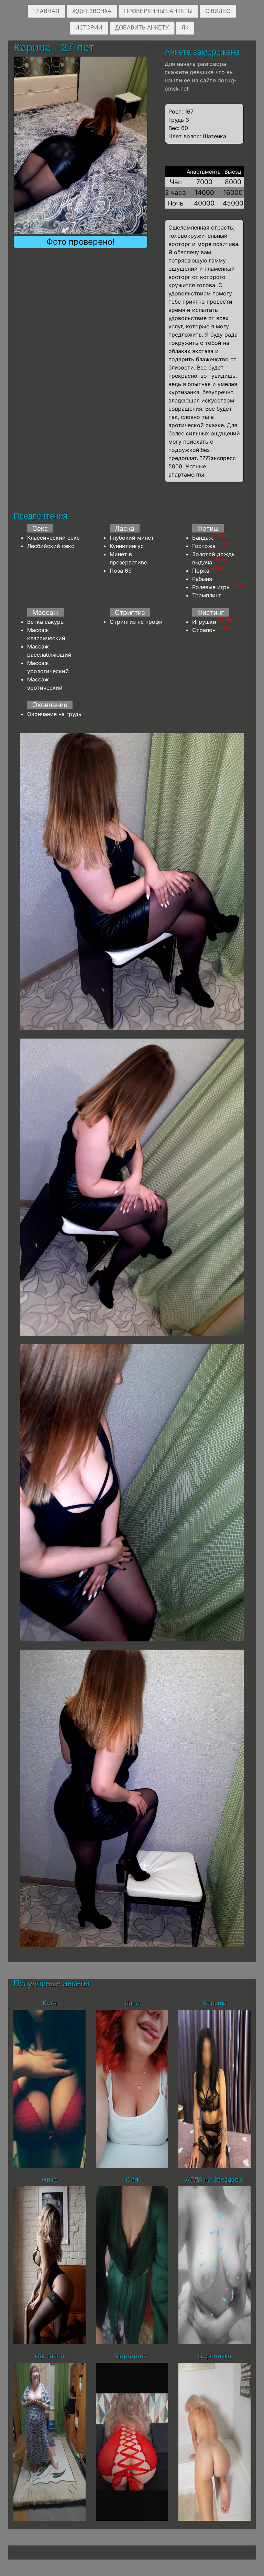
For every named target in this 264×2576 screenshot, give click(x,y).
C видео (218, 11)
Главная (46, 11)
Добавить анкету (142, 28)
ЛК (185, 28)
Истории (89, 28)
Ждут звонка (92, 11)
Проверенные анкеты (158, 11)
